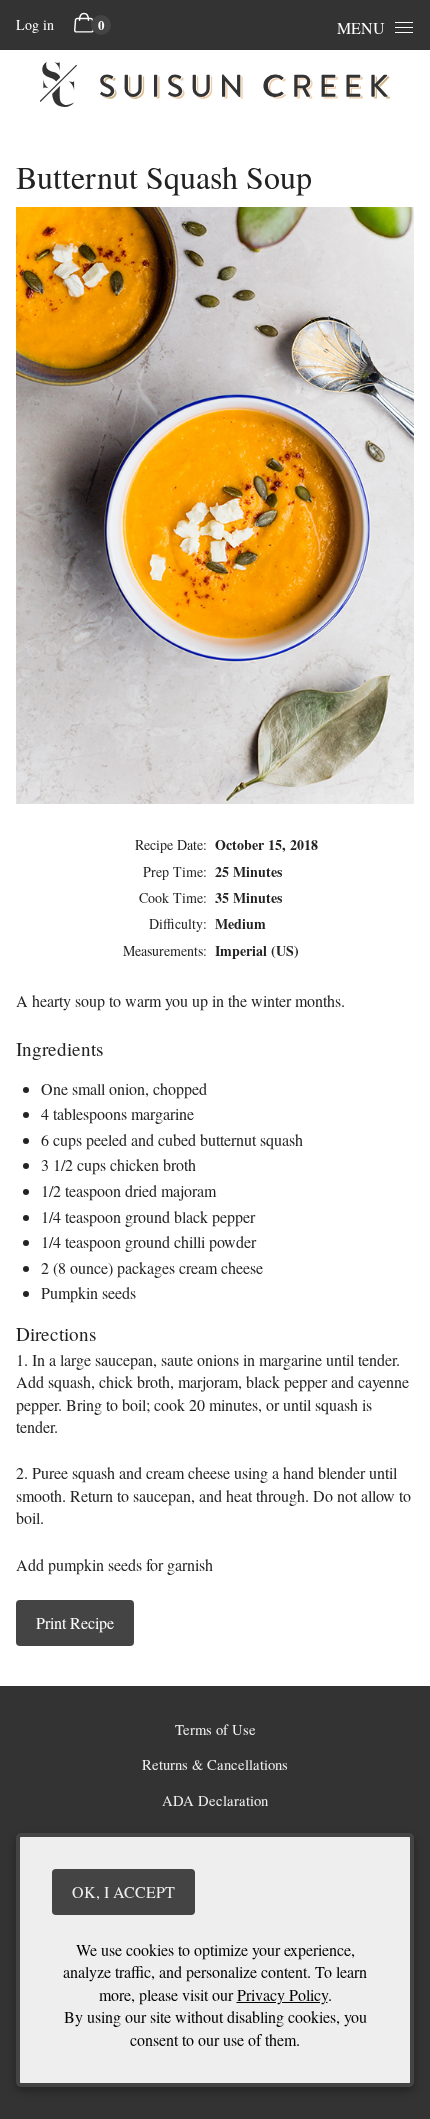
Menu (361, 27)
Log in (35, 24)
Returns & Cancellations (215, 1764)
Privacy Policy (282, 1994)
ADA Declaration (215, 1800)
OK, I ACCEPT (123, 1891)
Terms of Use (215, 1729)
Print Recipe (75, 1622)
